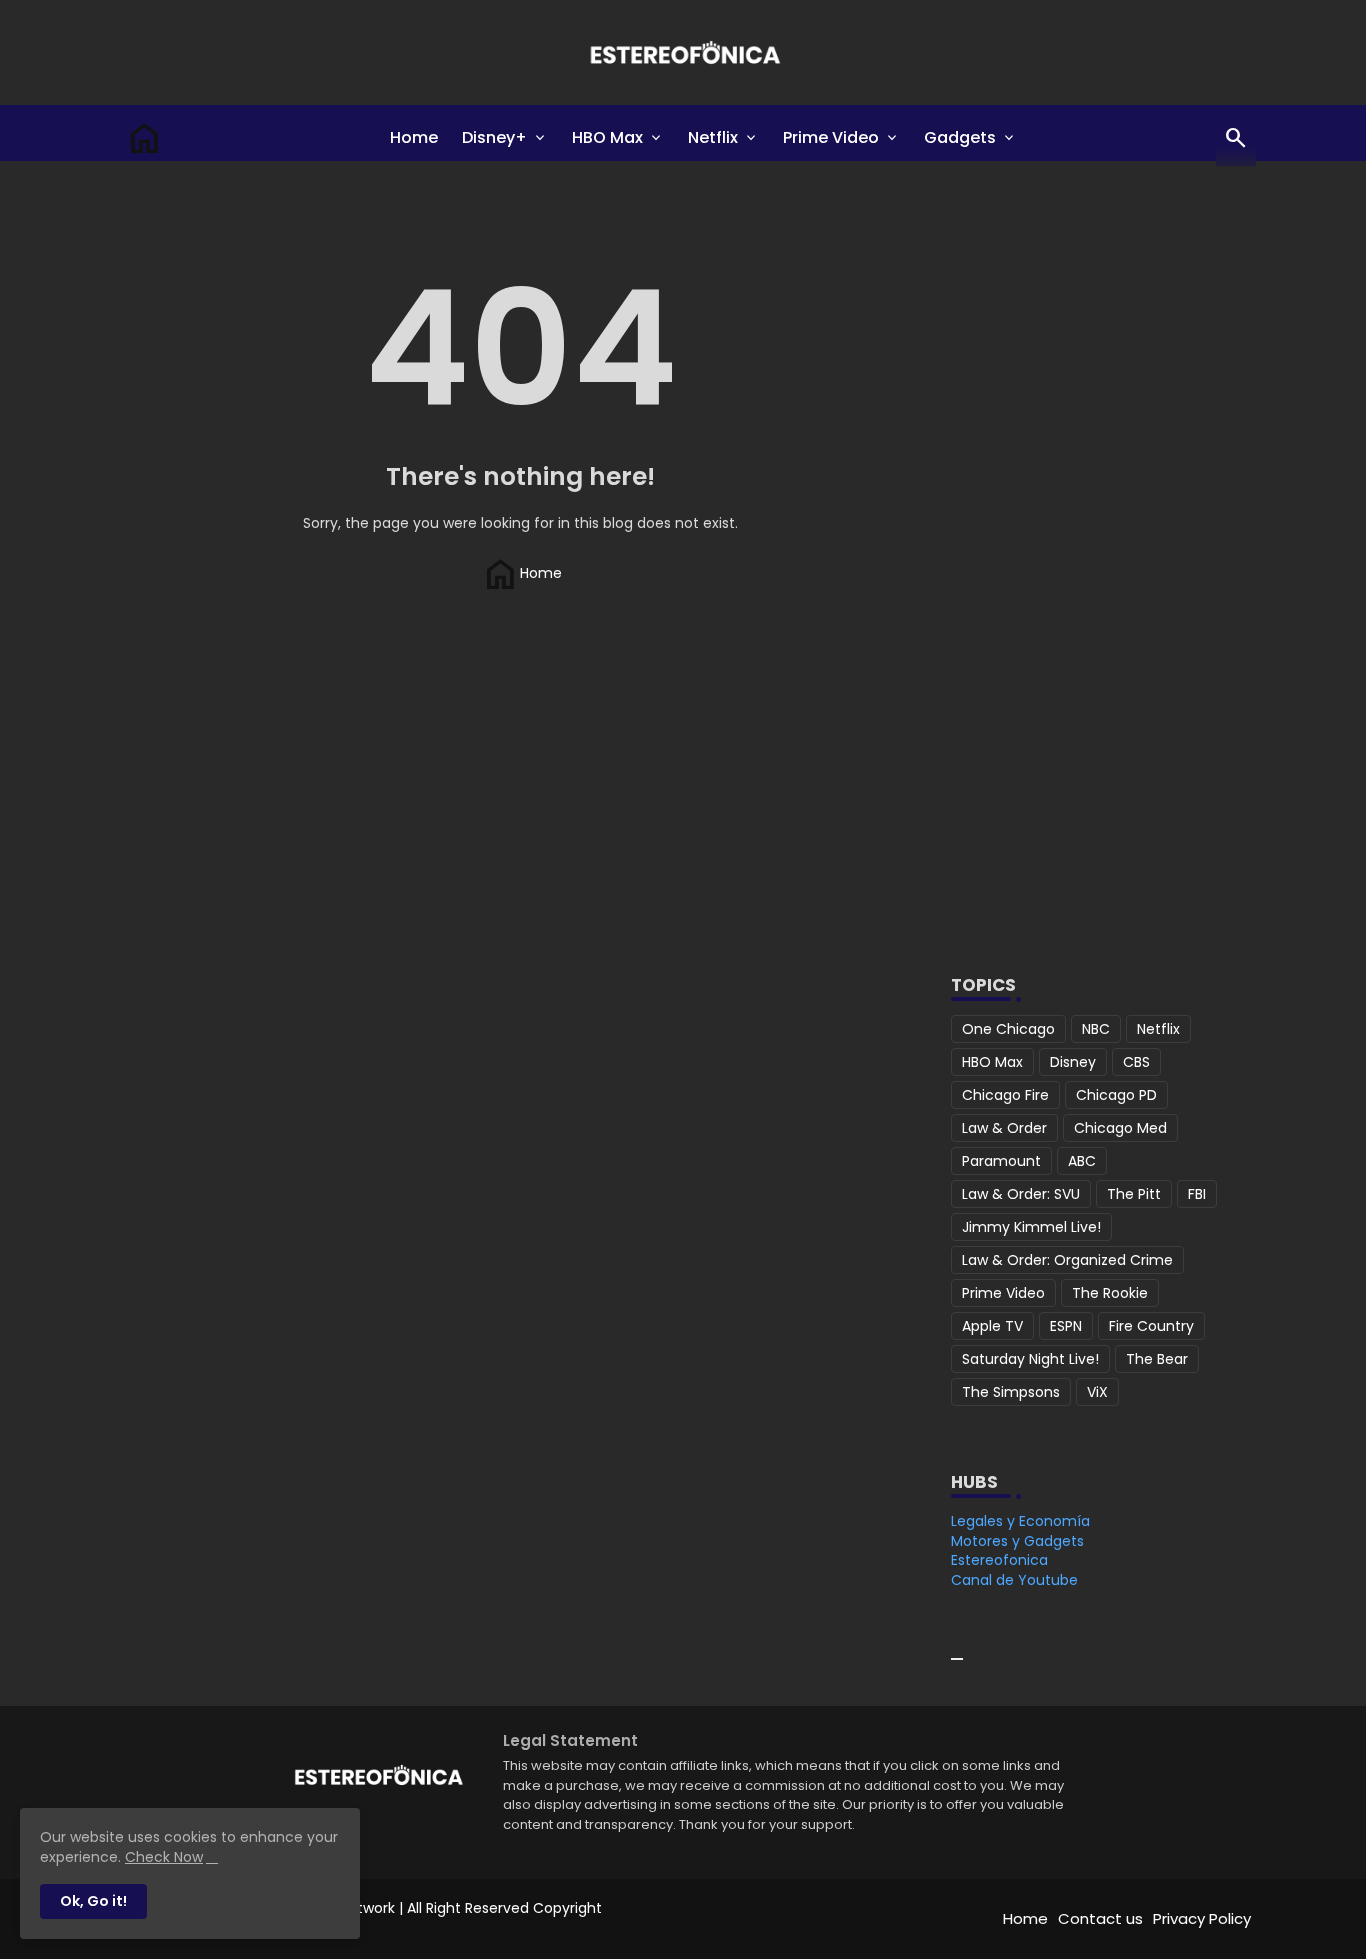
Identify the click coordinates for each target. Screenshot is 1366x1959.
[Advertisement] (1096, 614)
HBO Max (607, 137)
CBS (1136, 1062)
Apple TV (992, 1326)
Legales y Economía (1020, 1521)
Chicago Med (1120, 1128)
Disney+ (494, 137)
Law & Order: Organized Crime (1067, 1260)
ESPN (1066, 1326)
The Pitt (1134, 1194)
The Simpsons (1011, 1392)
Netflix (713, 137)
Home (414, 137)
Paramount (1001, 1161)
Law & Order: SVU (1021, 1194)
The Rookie (1110, 1293)
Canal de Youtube (1014, 1580)
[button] (1236, 138)
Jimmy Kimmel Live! (1031, 1227)
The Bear (1157, 1359)
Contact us (1100, 1918)
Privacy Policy (1202, 1918)
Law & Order (1004, 1128)
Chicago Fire (1005, 1095)
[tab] (414, 138)
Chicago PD (1116, 1095)
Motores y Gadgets (1017, 1541)
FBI (1197, 1194)
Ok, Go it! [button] (93, 1901)
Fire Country (1151, 1326)
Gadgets (960, 137)
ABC (1082, 1161)
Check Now (164, 1857)
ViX (1097, 1392)
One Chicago (1008, 1029)
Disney (1073, 1062)
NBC (1096, 1029)
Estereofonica (999, 1560)
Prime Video (831, 137)
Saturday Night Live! (1030, 1359)
